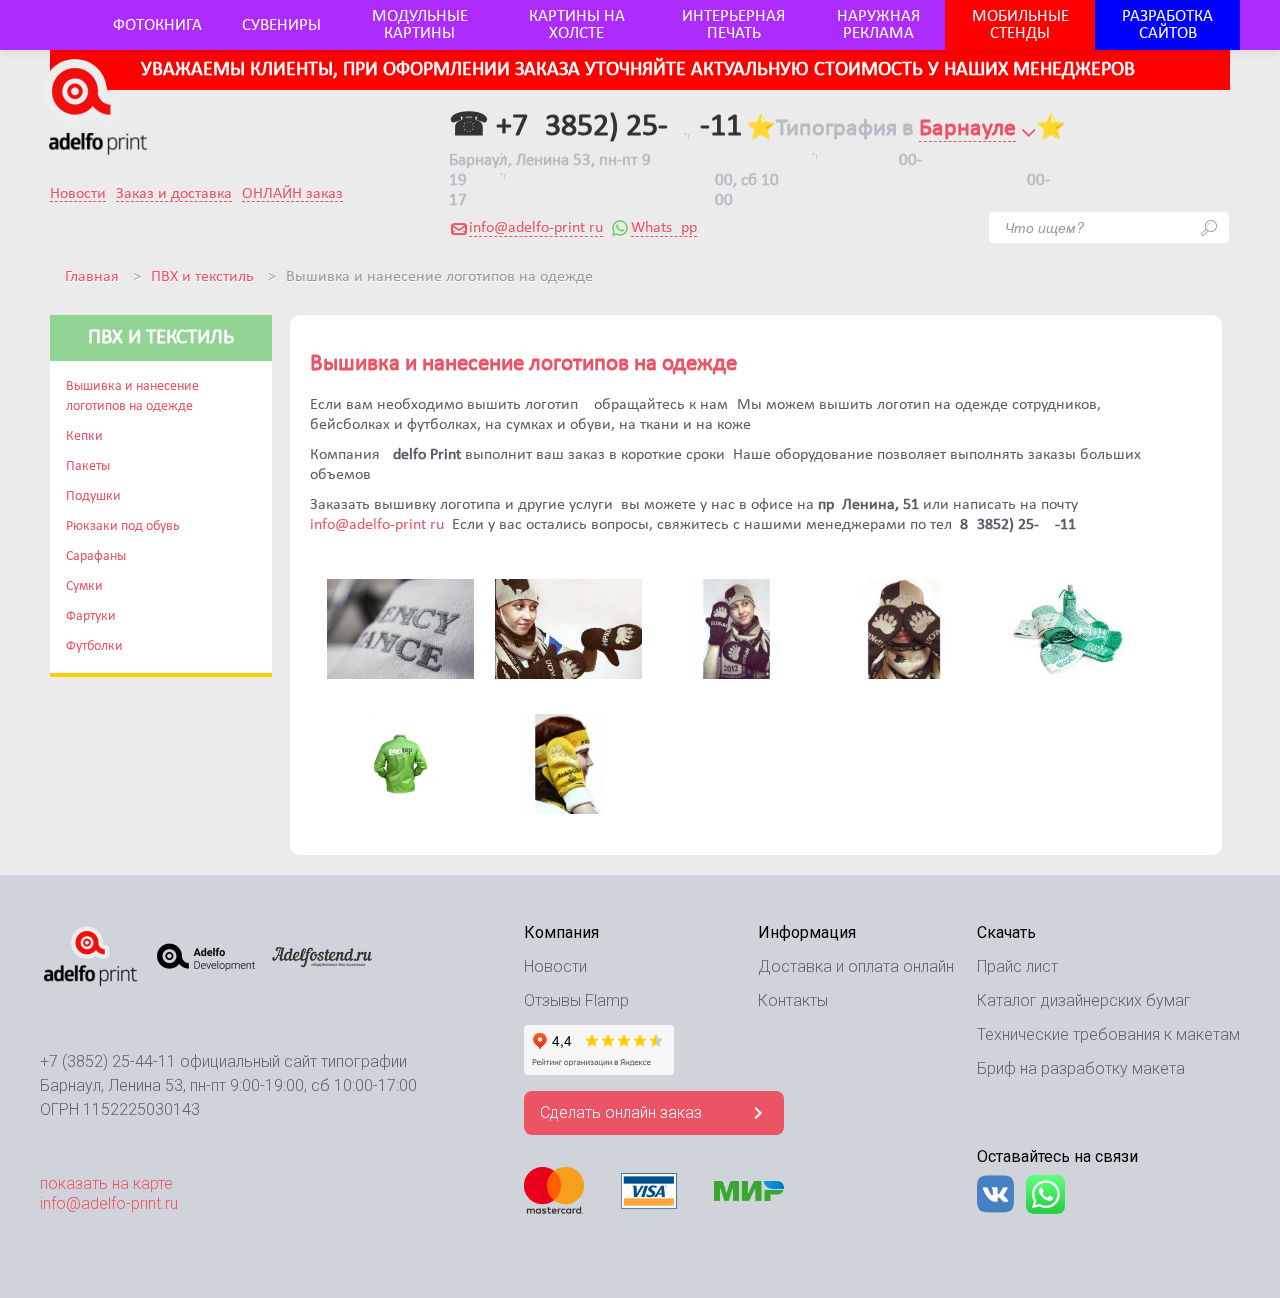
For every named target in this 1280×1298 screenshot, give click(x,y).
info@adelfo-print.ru (536, 228)
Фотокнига (157, 25)
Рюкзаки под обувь (123, 526)
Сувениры (281, 25)
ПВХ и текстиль (202, 277)
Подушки (93, 496)
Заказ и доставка (174, 194)
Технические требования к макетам (1108, 1034)
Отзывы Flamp (576, 1000)
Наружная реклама (878, 25)
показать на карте (106, 1183)
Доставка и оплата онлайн (856, 966)
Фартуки (91, 616)
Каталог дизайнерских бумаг (1084, 1000)
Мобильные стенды (1020, 25)
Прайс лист (1017, 966)
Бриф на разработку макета (1081, 1068)
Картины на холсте (577, 25)
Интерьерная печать (733, 25)
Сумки (84, 586)
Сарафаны (96, 556)
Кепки (84, 436)
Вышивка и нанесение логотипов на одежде (132, 396)
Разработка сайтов (1167, 25)
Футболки (94, 646)
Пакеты (88, 466)
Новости (78, 194)
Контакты (793, 1000)
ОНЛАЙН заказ (292, 194)
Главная (92, 277)
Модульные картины (420, 25)
